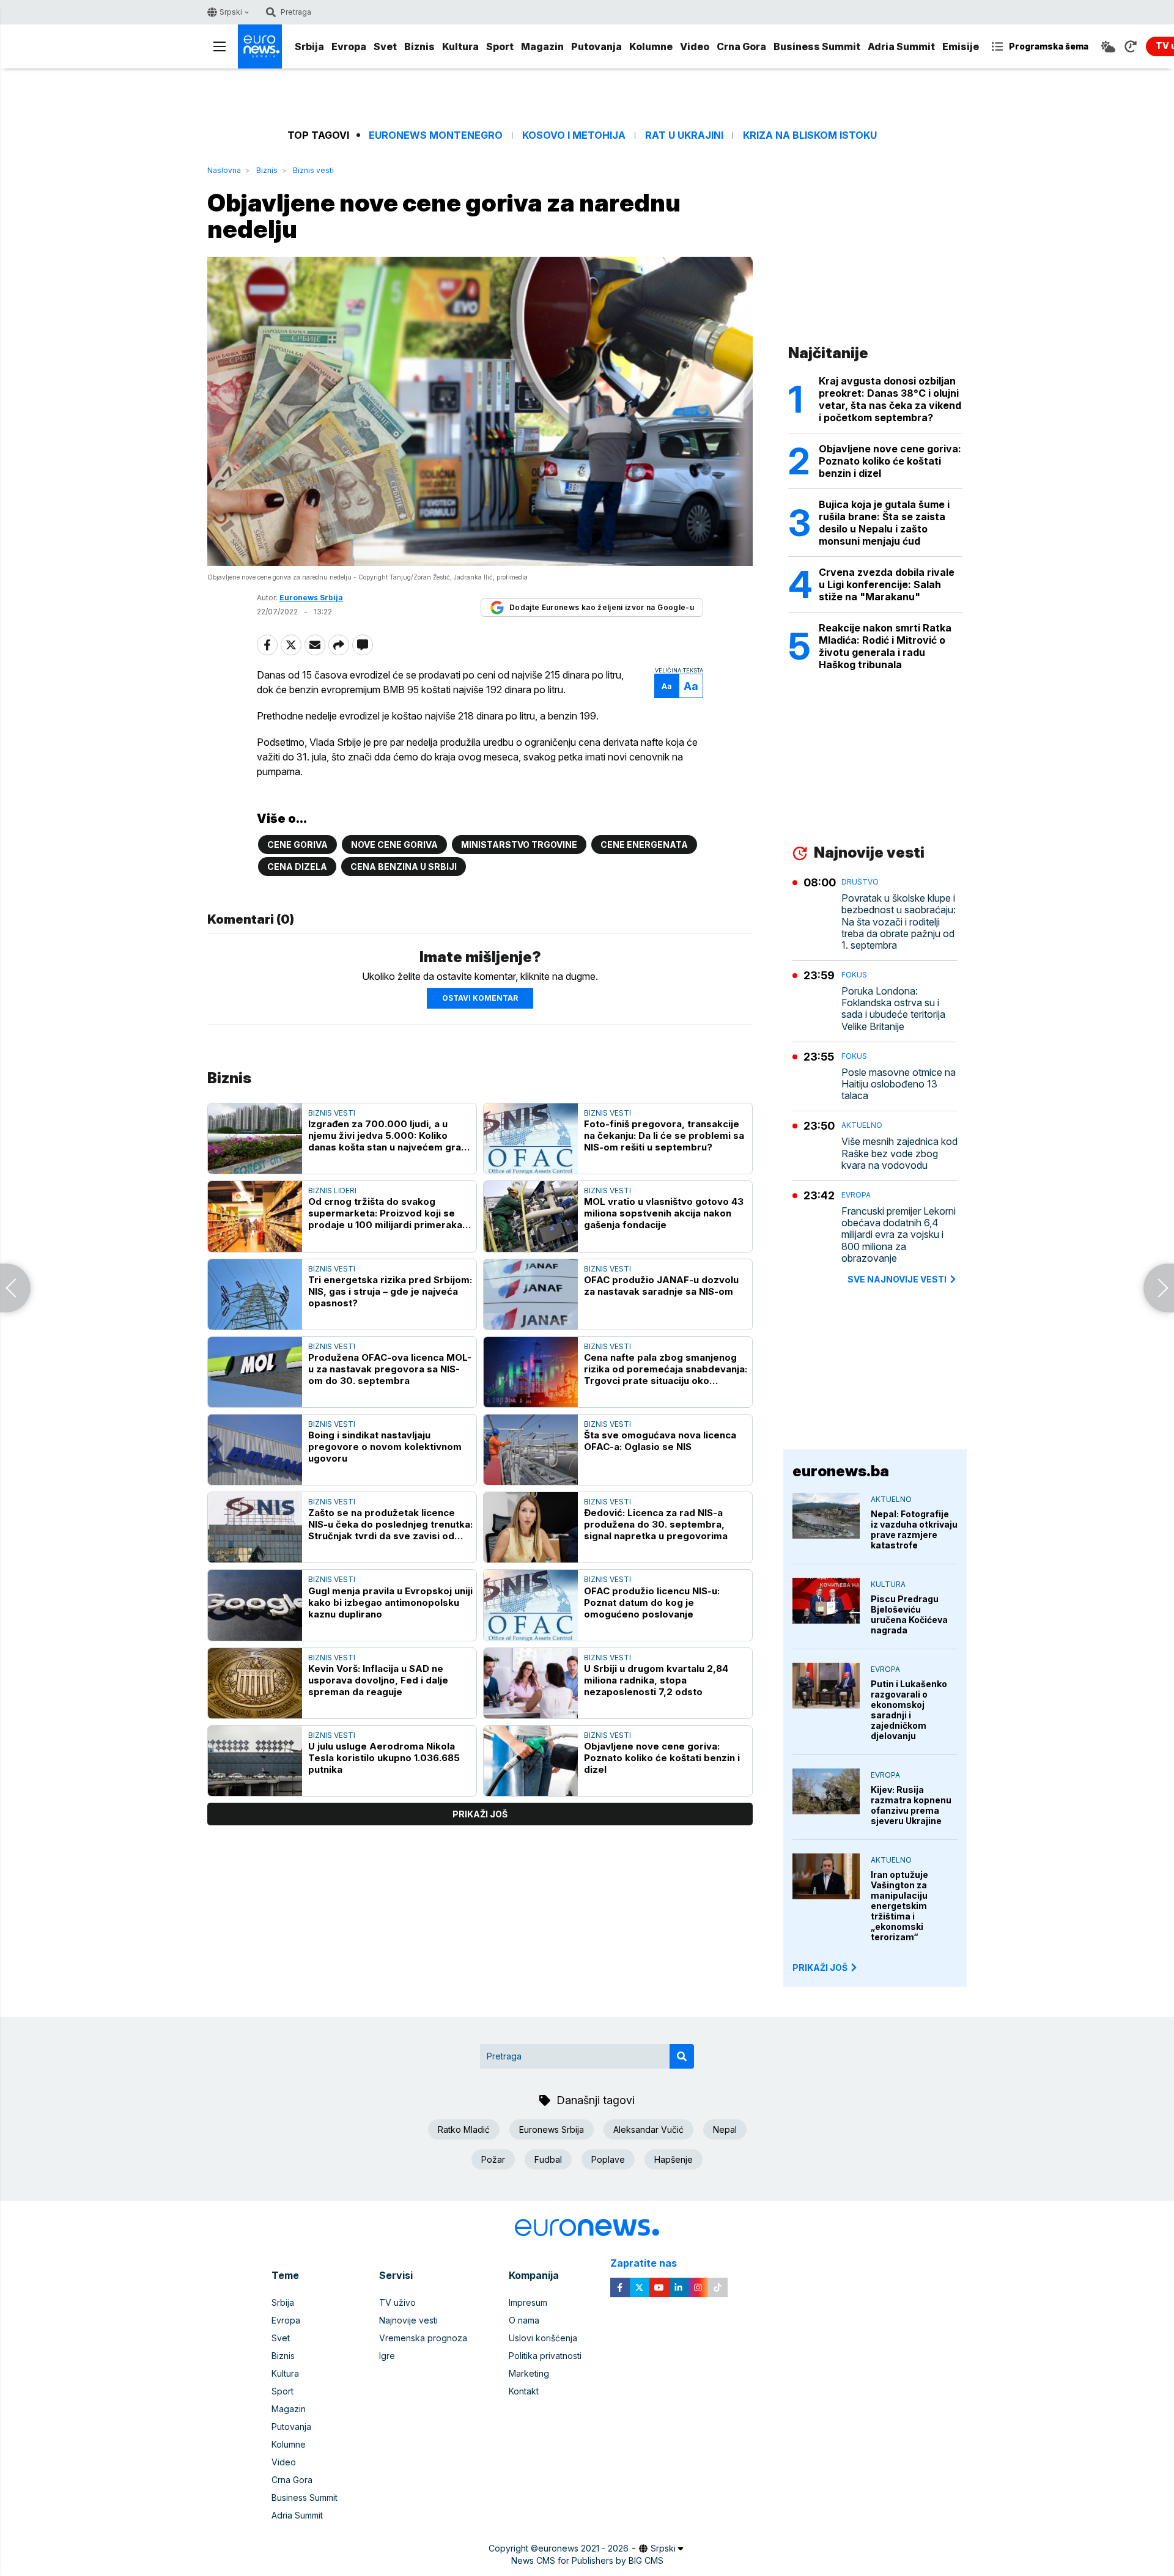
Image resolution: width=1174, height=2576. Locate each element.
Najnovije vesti (408, 2320)
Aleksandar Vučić (648, 2129)
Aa (667, 686)
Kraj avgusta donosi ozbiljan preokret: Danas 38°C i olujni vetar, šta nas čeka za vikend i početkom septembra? (890, 399)
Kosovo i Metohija (574, 135)
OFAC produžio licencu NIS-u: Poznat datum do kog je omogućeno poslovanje (652, 1603)
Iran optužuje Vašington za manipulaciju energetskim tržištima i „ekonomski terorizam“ (899, 1906)
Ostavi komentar (480, 998)
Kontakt (524, 2391)
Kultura (460, 46)
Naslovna (224, 170)
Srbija (309, 46)
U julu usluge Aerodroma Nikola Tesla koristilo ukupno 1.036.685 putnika (384, 1758)
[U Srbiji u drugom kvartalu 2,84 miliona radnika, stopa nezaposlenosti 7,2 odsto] (531, 1683)
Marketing (529, 2373)
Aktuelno (862, 1125)
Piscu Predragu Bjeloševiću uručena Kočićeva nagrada (909, 1614)
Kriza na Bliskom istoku (810, 135)
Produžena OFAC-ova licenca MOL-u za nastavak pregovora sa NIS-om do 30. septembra (390, 1369)
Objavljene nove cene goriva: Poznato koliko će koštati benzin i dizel (662, 1758)
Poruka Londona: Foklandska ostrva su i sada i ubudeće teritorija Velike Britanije (893, 1009)
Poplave (608, 2159)
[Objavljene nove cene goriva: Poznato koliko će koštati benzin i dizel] (531, 1761)
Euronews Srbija (552, 2129)
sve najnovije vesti (897, 1279)
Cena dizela (297, 867)
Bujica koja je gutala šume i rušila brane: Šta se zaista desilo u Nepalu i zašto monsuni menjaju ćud (884, 523)
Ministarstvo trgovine (519, 845)
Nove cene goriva (394, 845)
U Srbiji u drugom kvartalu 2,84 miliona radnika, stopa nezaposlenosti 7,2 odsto (656, 1680)
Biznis (419, 46)
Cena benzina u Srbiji (404, 867)
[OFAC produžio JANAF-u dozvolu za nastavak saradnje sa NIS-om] (531, 1294)
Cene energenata (644, 845)
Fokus (854, 975)
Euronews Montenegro (436, 135)
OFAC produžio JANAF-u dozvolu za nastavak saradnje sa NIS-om (661, 1286)
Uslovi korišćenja (543, 2338)
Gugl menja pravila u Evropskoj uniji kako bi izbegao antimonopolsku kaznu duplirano (390, 1603)
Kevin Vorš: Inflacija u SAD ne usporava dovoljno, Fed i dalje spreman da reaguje (378, 1680)
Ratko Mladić (464, 2129)
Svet (385, 46)
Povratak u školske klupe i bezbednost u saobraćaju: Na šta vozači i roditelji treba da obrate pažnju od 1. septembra (899, 922)
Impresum (528, 2302)
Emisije (961, 46)
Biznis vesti (313, 170)
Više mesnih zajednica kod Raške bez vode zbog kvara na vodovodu (899, 1153)
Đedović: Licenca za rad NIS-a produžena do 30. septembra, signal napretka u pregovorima (656, 1524)
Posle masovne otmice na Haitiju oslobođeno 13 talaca (899, 1084)
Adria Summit (901, 46)
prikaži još (480, 1814)
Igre (387, 2356)
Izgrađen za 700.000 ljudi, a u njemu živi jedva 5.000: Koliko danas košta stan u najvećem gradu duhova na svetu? (390, 1135)
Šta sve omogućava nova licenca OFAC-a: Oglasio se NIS (660, 1441)
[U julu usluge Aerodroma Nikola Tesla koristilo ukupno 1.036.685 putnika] (255, 1761)
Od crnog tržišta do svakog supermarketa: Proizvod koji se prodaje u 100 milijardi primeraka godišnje (385, 1213)
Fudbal (548, 2159)
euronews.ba (841, 1471)
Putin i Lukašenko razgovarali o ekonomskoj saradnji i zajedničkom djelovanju (909, 1710)
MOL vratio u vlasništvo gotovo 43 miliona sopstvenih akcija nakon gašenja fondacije (664, 1213)
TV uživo (397, 2302)
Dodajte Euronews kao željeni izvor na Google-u (602, 607)
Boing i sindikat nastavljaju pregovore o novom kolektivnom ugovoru (385, 1447)
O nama (524, 2320)
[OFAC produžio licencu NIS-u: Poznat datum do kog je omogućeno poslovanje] (531, 1605)
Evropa (349, 46)
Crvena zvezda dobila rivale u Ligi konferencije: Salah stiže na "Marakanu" (887, 584)
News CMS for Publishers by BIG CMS (587, 2560)
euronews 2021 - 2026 (583, 2548)
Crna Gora (741, 46)
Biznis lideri (332, 1190)
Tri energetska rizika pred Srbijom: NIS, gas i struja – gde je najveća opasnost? (390, 1291)
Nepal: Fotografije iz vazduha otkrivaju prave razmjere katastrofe (914, 1529)
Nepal (725, 2129)
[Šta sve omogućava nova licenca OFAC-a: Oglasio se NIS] (531, 1450)
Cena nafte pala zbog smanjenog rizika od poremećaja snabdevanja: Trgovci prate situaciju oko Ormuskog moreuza (666, 1369)
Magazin (542, 46)
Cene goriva (297, 845)
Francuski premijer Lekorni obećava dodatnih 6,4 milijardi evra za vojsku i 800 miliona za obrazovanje (899, 1235)
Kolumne (651, 46)
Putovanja (596, 46)
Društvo (860, 882)
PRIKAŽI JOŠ (820, 1967)
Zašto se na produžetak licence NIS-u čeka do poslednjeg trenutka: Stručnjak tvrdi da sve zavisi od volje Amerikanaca (390, 1524)
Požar (493, 2159)
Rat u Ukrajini (684, 135)
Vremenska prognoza (423, 2338)
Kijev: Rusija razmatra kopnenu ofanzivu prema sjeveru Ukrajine (911, 1805)
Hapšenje (674, 2159)
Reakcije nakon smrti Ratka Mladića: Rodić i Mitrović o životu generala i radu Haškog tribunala (885, 646)
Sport (500, 46)
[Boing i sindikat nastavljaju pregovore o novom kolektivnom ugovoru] (255, 1450)
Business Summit (817, 46)
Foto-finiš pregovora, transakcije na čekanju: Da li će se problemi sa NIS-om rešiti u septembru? (664, 1135)
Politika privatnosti (545, 2356)
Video (695, 46)
